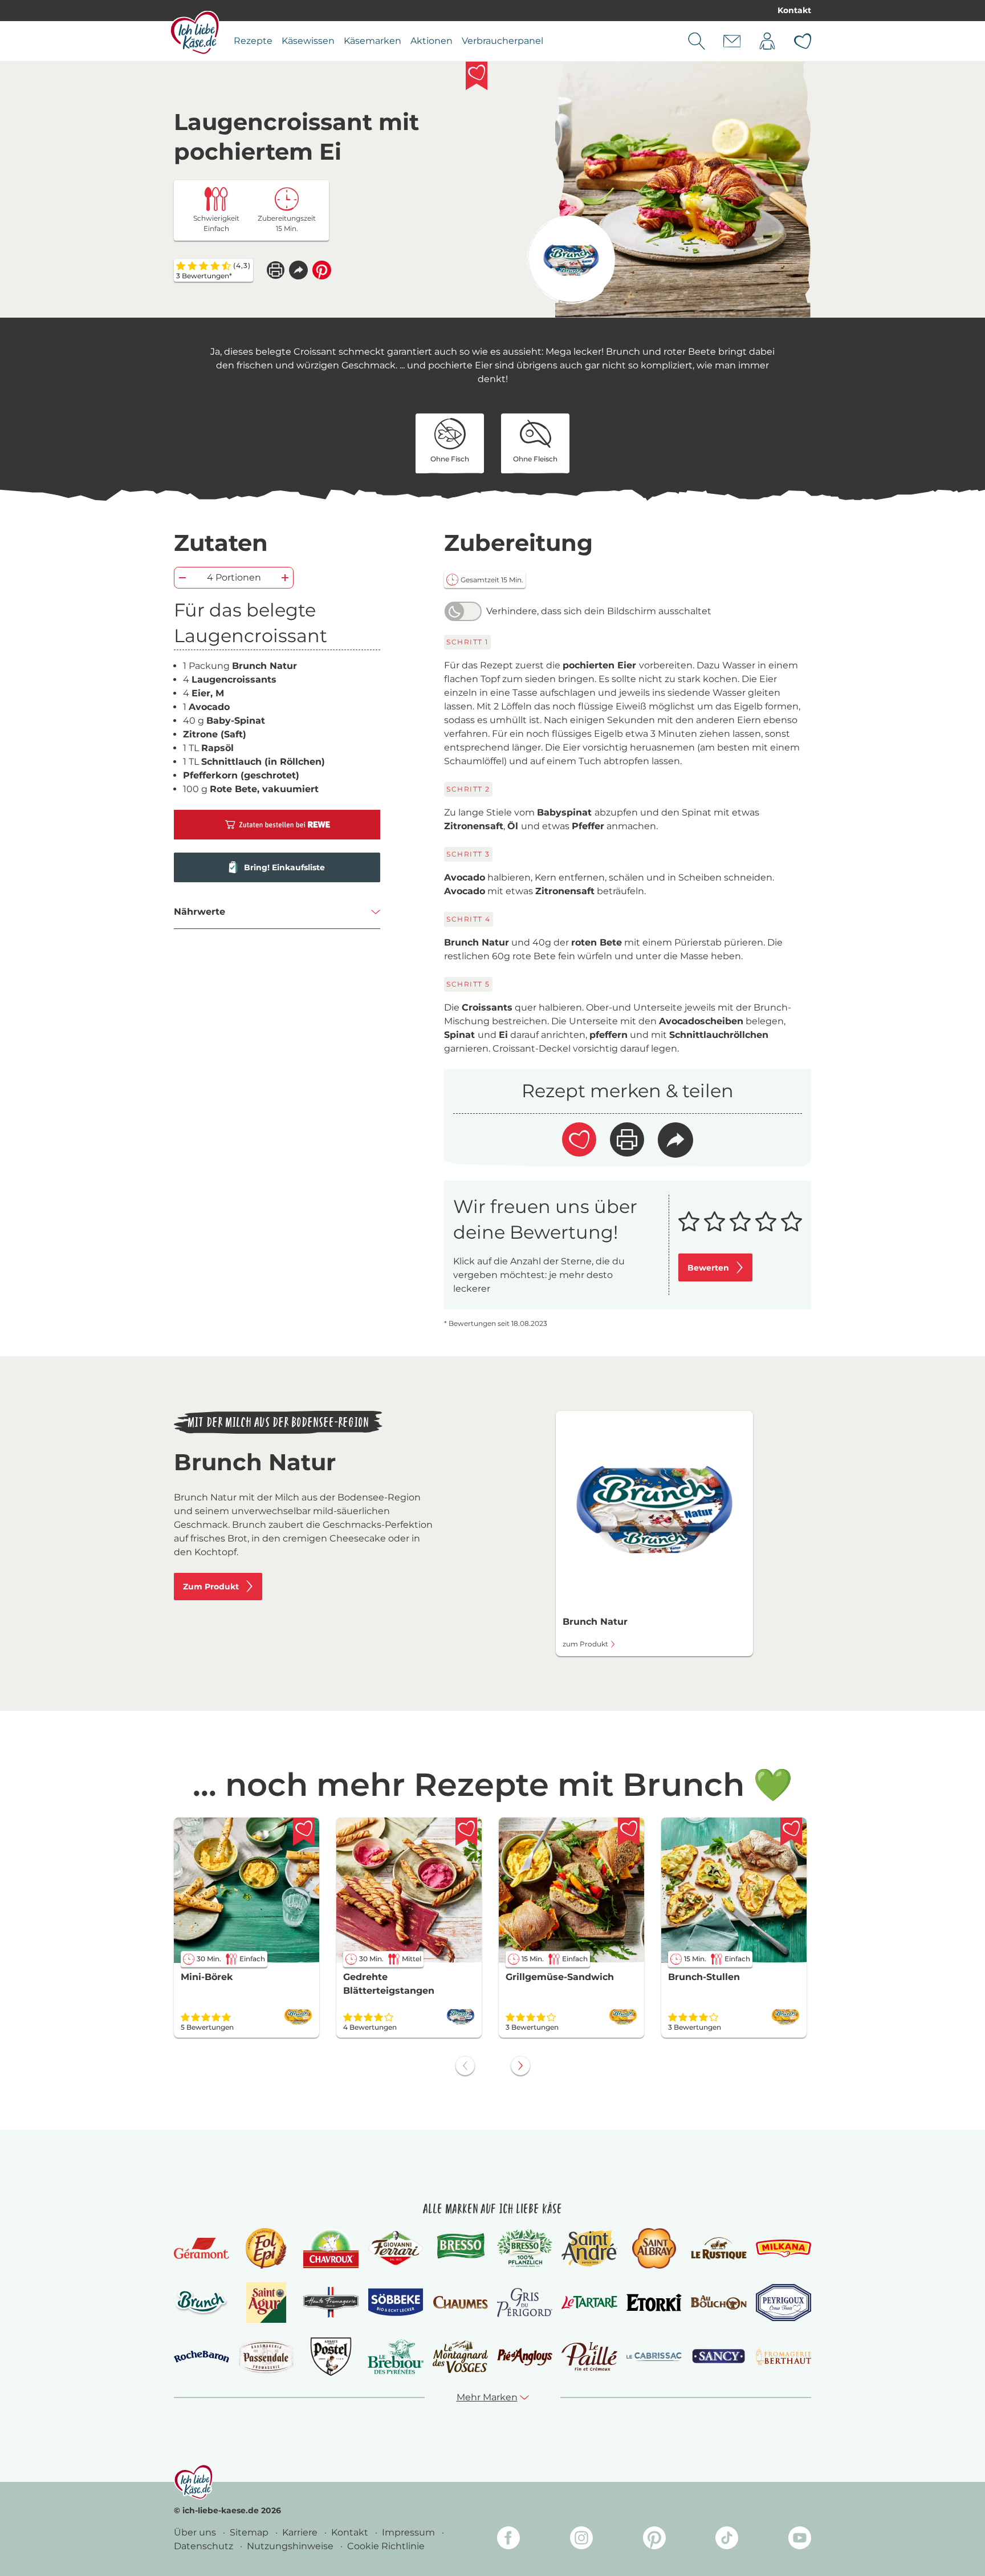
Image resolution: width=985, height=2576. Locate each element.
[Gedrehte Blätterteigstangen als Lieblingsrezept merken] (466, 1832)
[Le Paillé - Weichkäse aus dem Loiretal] (589, 2356)
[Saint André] (589, 2248)
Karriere (301, 2532)
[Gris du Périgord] (525, 2303)
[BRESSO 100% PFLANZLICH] (525, 2248)
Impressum (410, 2532)
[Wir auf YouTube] (800, 2540)
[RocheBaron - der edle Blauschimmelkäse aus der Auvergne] (202, 2357)
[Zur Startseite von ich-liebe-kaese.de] (195, 33)
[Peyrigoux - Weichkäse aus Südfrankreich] (783, 2303)
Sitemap (250, 2532)
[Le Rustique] (719, 2248)
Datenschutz (205, 2546)
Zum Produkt (211, 1587)
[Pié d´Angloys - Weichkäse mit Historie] (525, 2357)
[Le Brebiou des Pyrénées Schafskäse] (395, 2357)
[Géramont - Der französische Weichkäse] (202, 2248)
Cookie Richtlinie (386, 2546)
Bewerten (708, 1268)
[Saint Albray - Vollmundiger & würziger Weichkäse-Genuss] (654, 2248)
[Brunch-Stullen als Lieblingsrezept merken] (791, 1832)
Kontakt (794, 10)
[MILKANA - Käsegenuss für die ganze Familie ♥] (783, 2248)
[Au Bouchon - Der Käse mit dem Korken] (719, 2303)
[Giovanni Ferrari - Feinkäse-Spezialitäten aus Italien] (395, 2248)
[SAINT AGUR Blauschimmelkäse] (266, 2303)
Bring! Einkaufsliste (284, 867)
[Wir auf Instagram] (581, 2540)
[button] (298, 270)
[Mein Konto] (767, 41)
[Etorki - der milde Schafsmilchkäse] (654, 2303)
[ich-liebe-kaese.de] (194, 2482)
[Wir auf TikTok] (727, 2540)
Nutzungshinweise (291, 2546)
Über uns (196, 2532)
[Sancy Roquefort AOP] (719, 2356)
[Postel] (331, 2357)
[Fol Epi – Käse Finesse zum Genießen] (266, 2248)
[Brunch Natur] (571, 260)
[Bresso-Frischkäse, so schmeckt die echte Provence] (460, 2248)
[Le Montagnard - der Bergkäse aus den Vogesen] (460, 2357)
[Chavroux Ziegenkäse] (331, 2248)
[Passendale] (266, 2357)
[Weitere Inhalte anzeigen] (520, 2066)
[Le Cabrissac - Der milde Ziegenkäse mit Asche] (654, 2357)
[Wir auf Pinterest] (654, 2540)
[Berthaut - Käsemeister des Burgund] (783, 2356)
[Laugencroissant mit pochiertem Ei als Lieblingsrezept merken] (477, 76)
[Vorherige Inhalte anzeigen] (465, 2066)
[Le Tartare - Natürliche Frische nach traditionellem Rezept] (589, 2303)
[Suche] (697, 41)
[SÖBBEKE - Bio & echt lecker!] (395, 2302)
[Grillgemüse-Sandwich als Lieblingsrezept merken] (629, 1832)
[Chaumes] (460, 2303)
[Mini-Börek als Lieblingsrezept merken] (304, 1832)
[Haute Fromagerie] (331, 2302)
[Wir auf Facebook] (508, 2540)
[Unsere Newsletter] (732, 41)
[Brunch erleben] (202, 2302)
